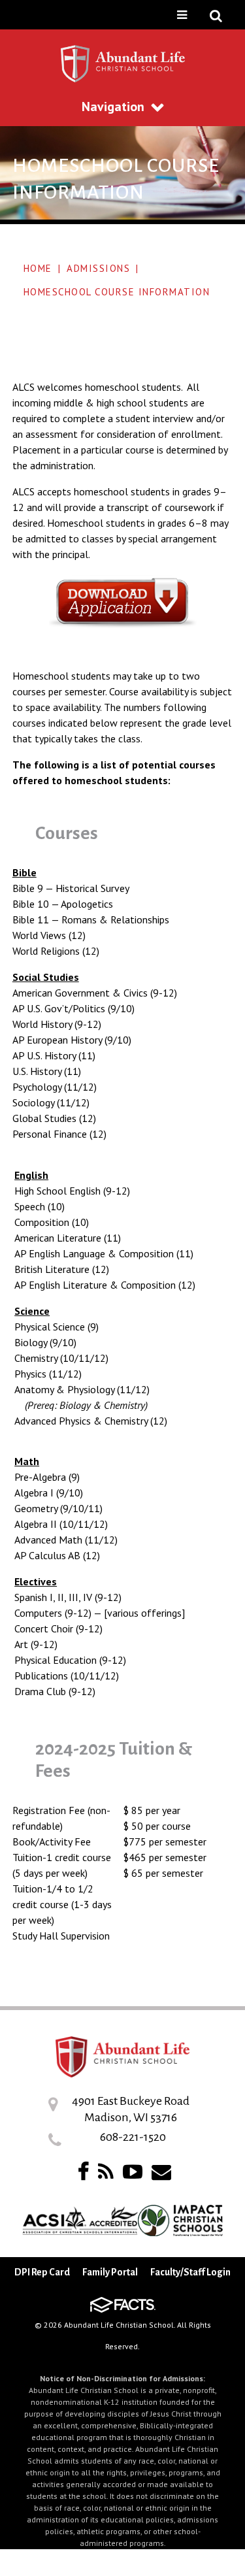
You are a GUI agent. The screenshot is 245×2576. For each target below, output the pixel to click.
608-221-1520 (133, 2137)
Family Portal (110, 2272)
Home (38, 268)
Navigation (113, 107)
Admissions (98, 268)
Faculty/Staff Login (190, 2272)
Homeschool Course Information (117, 292)
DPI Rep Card (42, 2272)
